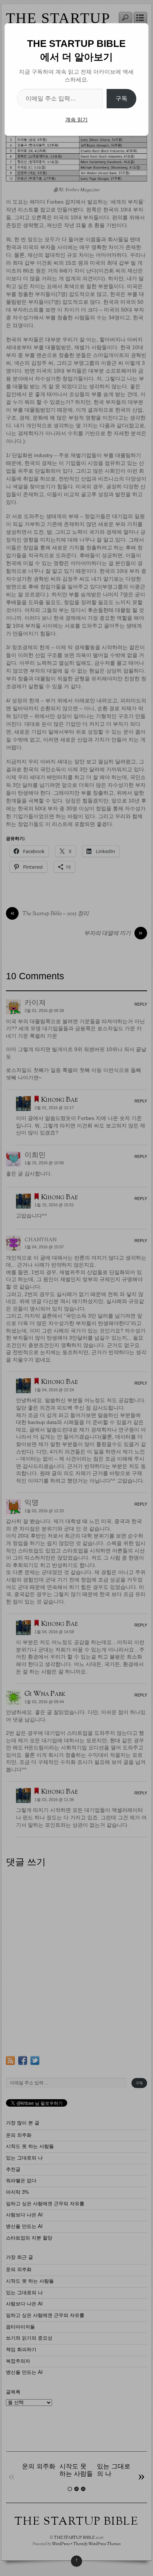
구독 (121, 98)
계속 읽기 (76, 119)
